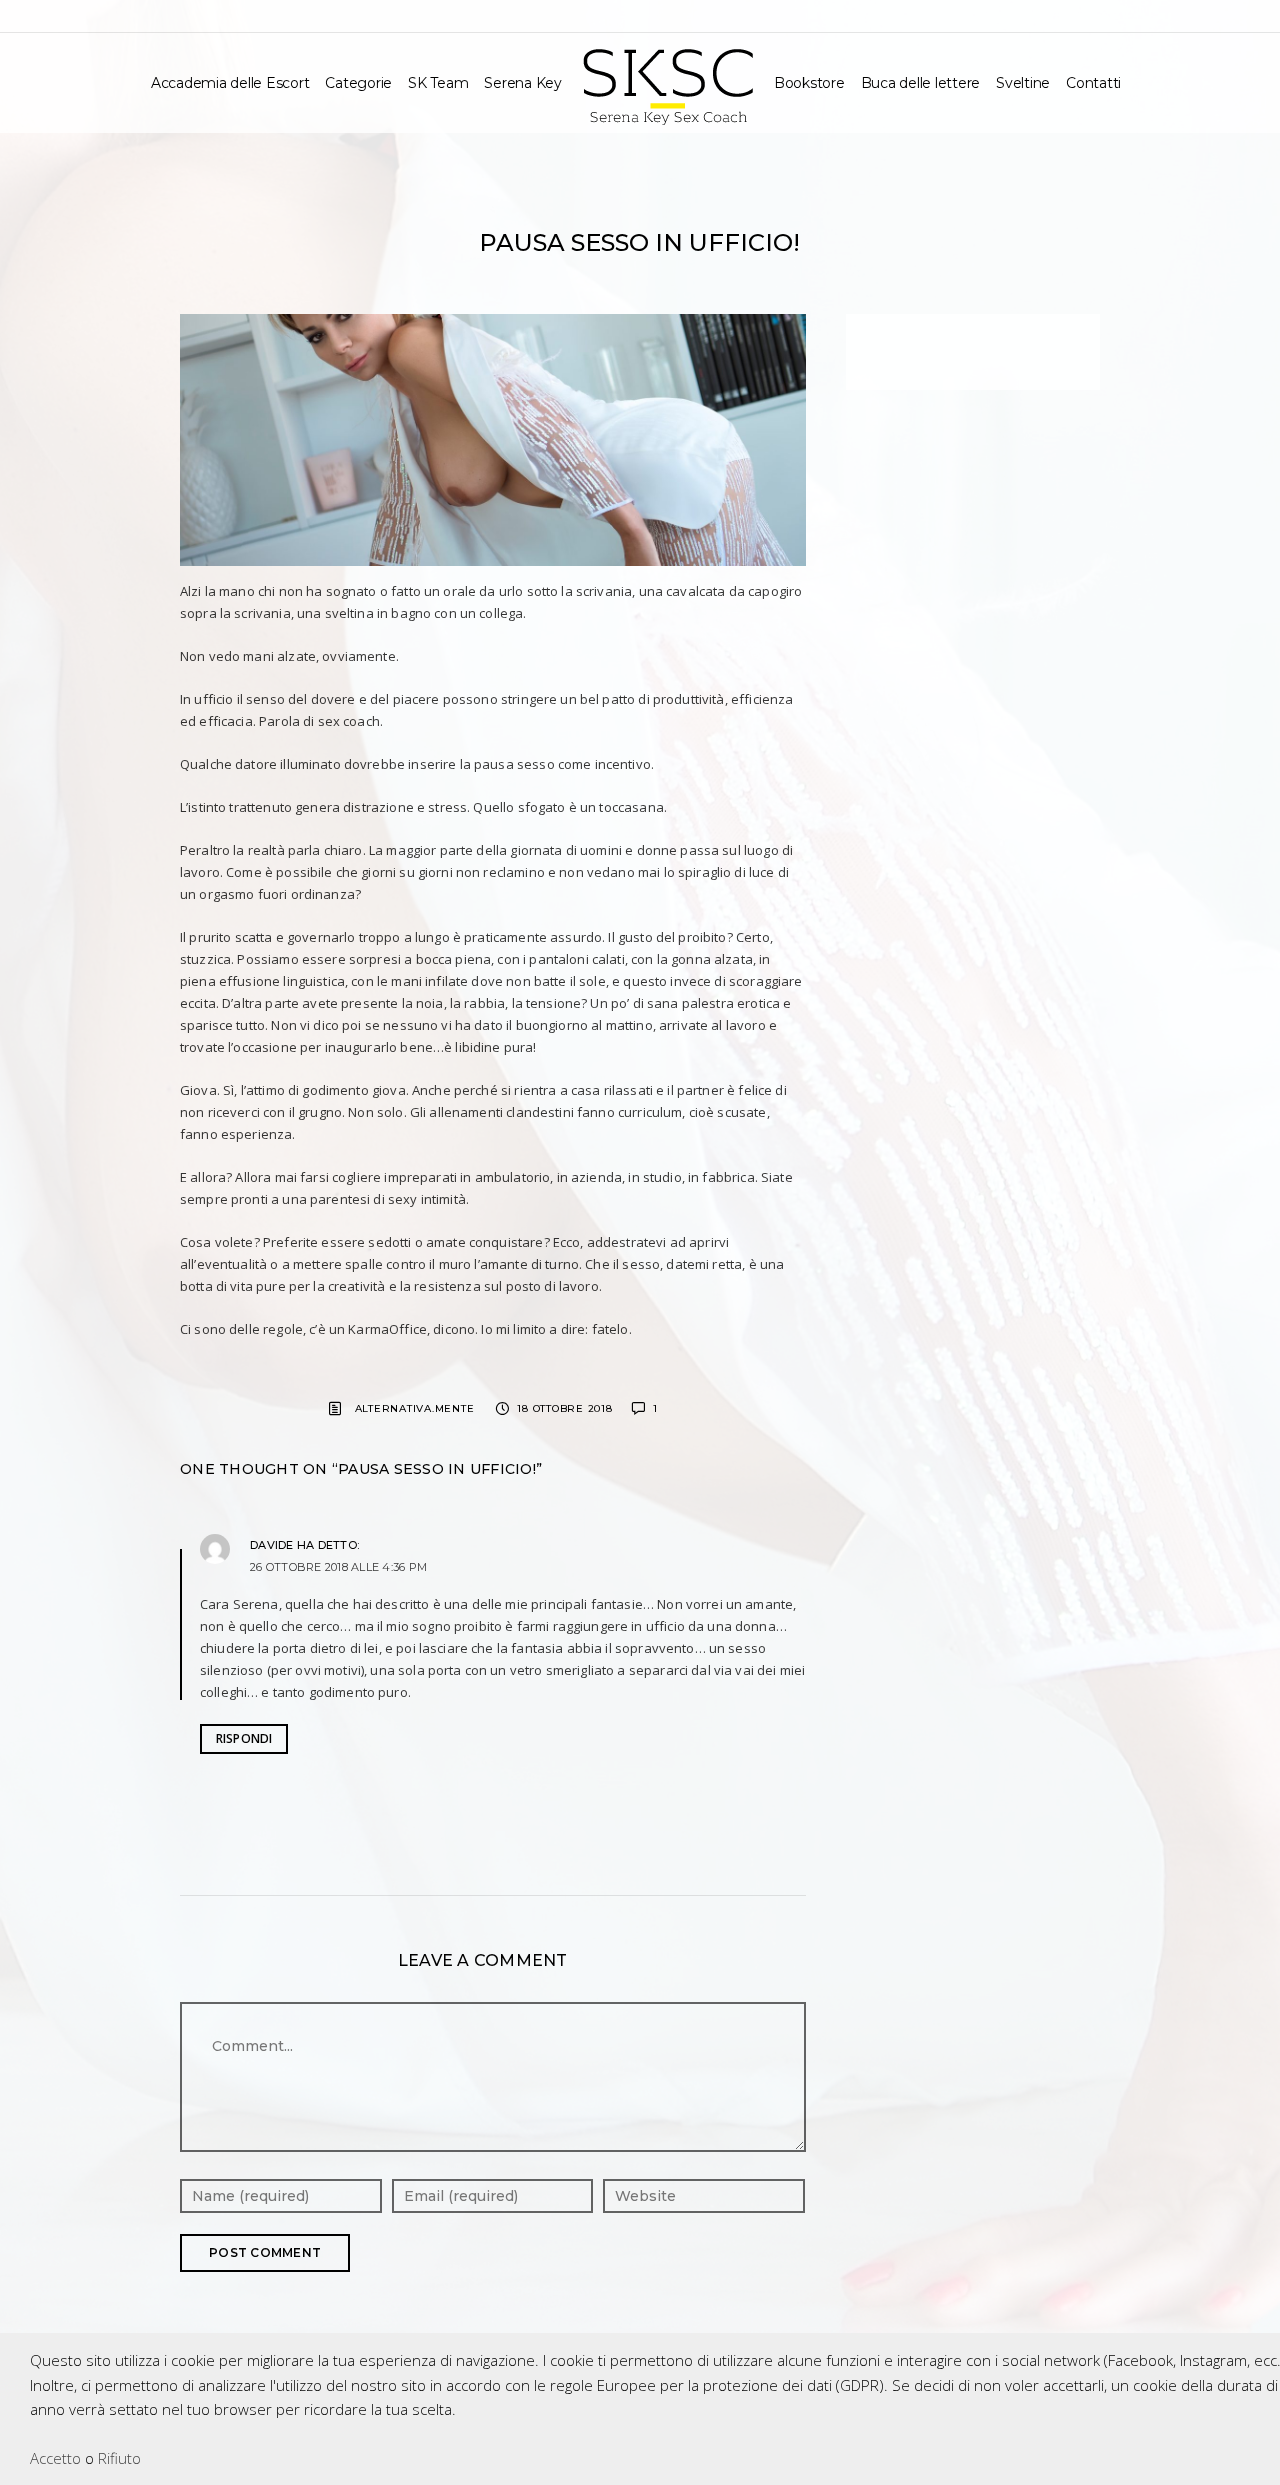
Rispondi (244, 1738)
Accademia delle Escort (230, 83)
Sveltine (1023, 83)
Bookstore (809, 83)
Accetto (55, 2458)
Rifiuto (119, 2458)
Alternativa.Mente (415, 1408)
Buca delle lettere (921, 83)
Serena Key (523, 83)
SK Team (438, 83)
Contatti (1093, 83)
